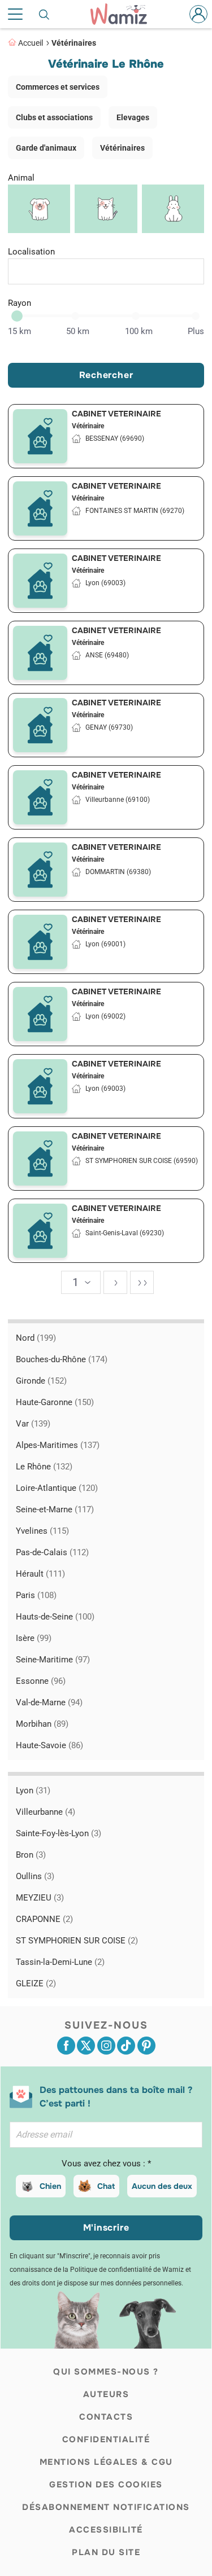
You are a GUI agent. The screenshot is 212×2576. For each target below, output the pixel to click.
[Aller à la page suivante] (115, 1282)
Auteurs (106, 2394)
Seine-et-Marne (55, 1509)
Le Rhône (44, 1467)
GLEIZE (36, 1983)
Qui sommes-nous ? (106, 2372)
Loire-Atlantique (57, 1488)
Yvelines (42, 1531)
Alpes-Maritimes (58, 1445)
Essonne (41, 1681)
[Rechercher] (45, 14)
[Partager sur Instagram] (106, 2046)
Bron (31, 1855)
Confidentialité (106, 2439)
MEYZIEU (40, 1898)
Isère (34, 1638)
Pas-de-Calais (52, 1552)
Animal (21, 178)
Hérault (40, 1574)
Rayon (20, 303)
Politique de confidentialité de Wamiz (127, 2270)
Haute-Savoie (49, 1745)
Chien (50, 2186)
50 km (78, 331)
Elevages (133, 117)
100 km (139, 331)
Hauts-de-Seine (55, 1617)
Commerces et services (58, 87)
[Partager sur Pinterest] (146, 2046)
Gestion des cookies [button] (106, 2485)
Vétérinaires (74, 43)
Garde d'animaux (46, 148)
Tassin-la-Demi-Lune (60, 1962)
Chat (106, 2186)
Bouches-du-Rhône (62, 1359)
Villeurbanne (46, 1812)
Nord (36, 1338)
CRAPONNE (44, 1919)
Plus (196, 331)
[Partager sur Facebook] (66, 2046)
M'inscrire (106, 2228)
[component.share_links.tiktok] (126, 2046)
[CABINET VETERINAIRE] (40, 436)
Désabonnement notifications (106, 2507)
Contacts (106, 2417)
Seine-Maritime (53, 1660)
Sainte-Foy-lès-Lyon (59, 1833)
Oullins (35, 1876)
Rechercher (106, 375)
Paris (36, 1595)
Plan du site (106, 2552)
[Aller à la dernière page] (142, 1282)
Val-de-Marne (49, 1702)
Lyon (33, 1791)
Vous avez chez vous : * (106, 2164)
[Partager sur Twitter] (86, 2046)
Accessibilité (106, 2530)
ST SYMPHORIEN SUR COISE (77, 1941)
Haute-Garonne (55, 1402)
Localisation (31, 252)
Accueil (31, 43)
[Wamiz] (124, 14)
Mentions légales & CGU (106, 2462)
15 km (20, 331)
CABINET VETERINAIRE (116, 414)
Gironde (41, 1381)
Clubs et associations (54, 117)
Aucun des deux (162, 2186)
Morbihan (42, 1724)
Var (33, 1424)
